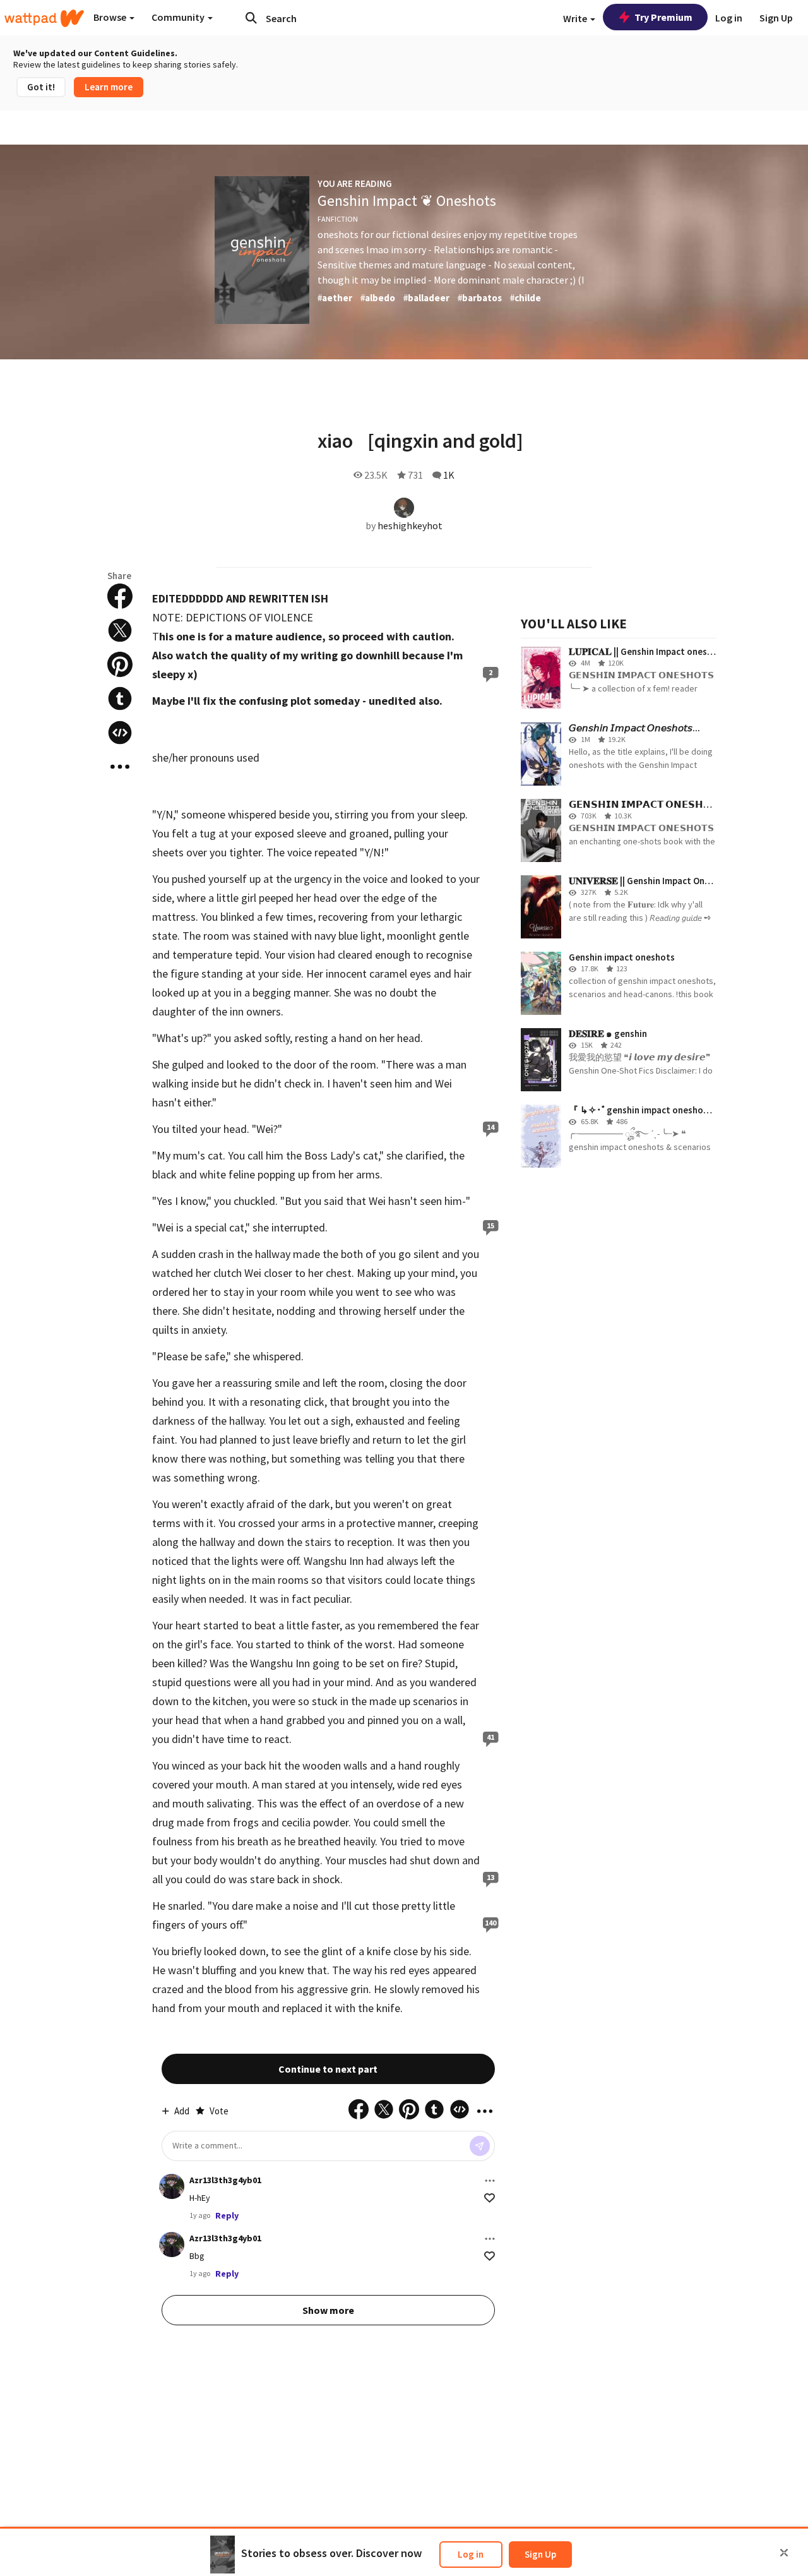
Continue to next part (328, 2069)
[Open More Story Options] (120, 767)
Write (576, 18)
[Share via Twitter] (120, 630)
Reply (227, 2215)
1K (449, 475)
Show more (328, 2310)
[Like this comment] (490, 2198)
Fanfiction (338, 219)
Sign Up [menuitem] (776, 18)
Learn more (109, 87)
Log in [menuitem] (729, 18)
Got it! (41, 87)
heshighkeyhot (410, 525)
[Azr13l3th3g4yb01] (172, 2186)
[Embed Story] (120, 733)
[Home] (44, 18)
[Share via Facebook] (120, 596)
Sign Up (540, 2554)
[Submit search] (251, 18)
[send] (480, 2146)
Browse (111, 17)
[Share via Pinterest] (120, 664)
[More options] (490, 2181)
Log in (471, 2554)
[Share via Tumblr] (120, 698)
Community (179, 17)
